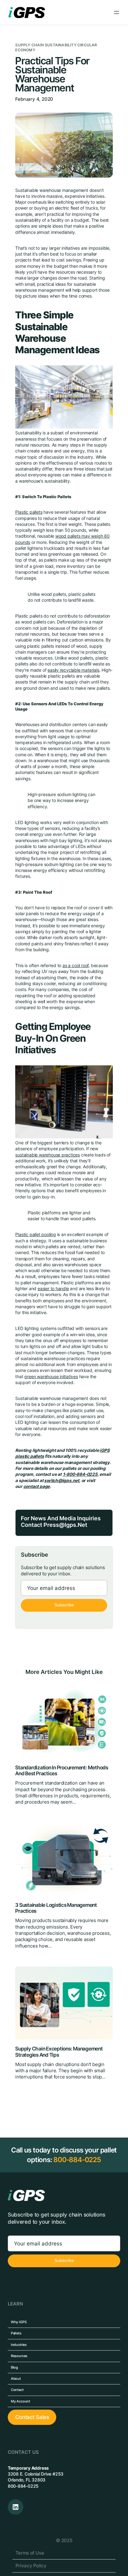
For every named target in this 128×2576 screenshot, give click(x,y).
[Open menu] (117, 12)
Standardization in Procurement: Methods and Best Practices (62, 1771)
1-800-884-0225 (80, 1474)
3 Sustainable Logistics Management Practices (56, 1908)
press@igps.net (65, 1525)
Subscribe (64, 1605)
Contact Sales (32, 2417)
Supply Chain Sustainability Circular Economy (56, 48)
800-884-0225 (77, 2160)
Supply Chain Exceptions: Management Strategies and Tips (59, 2052)
